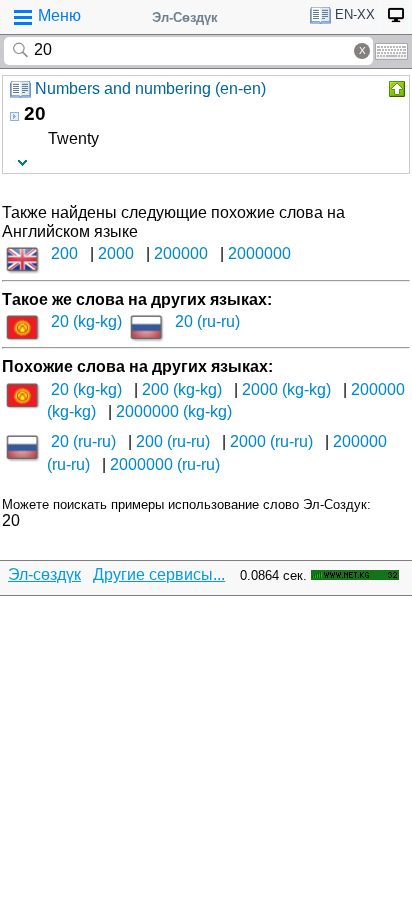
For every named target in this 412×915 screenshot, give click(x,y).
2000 (116, 253)
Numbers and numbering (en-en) (150, 88)
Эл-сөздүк (44, 574)
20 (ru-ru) (207, 321)
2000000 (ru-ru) (165, 464)
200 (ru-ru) (173, 441)
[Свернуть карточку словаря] (395, 89)
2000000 (259, 253)
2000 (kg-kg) (286, 389)
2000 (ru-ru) (271, 441)
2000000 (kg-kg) (174, 411)
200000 (181, 253)
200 (64, 253)
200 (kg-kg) (182, 389)
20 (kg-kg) (86, 321)
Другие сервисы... (159, 574)
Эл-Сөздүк (185, 17)
